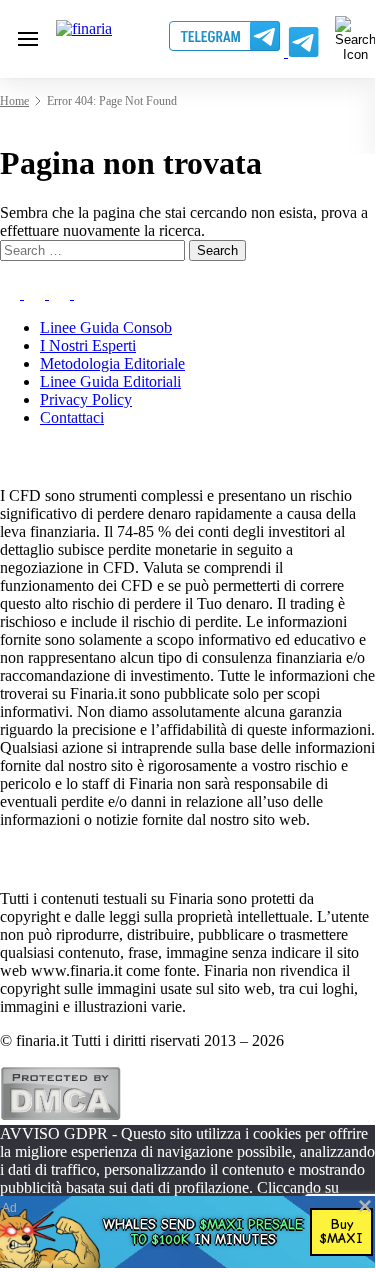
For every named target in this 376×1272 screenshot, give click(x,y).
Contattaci (72, 417)
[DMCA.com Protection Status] (60, 1115)
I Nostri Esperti (88, 345)
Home (14, 101)
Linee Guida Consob (106, 327)
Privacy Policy (86, 399)
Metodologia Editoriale (112, 363)
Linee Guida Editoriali (110, 381)
